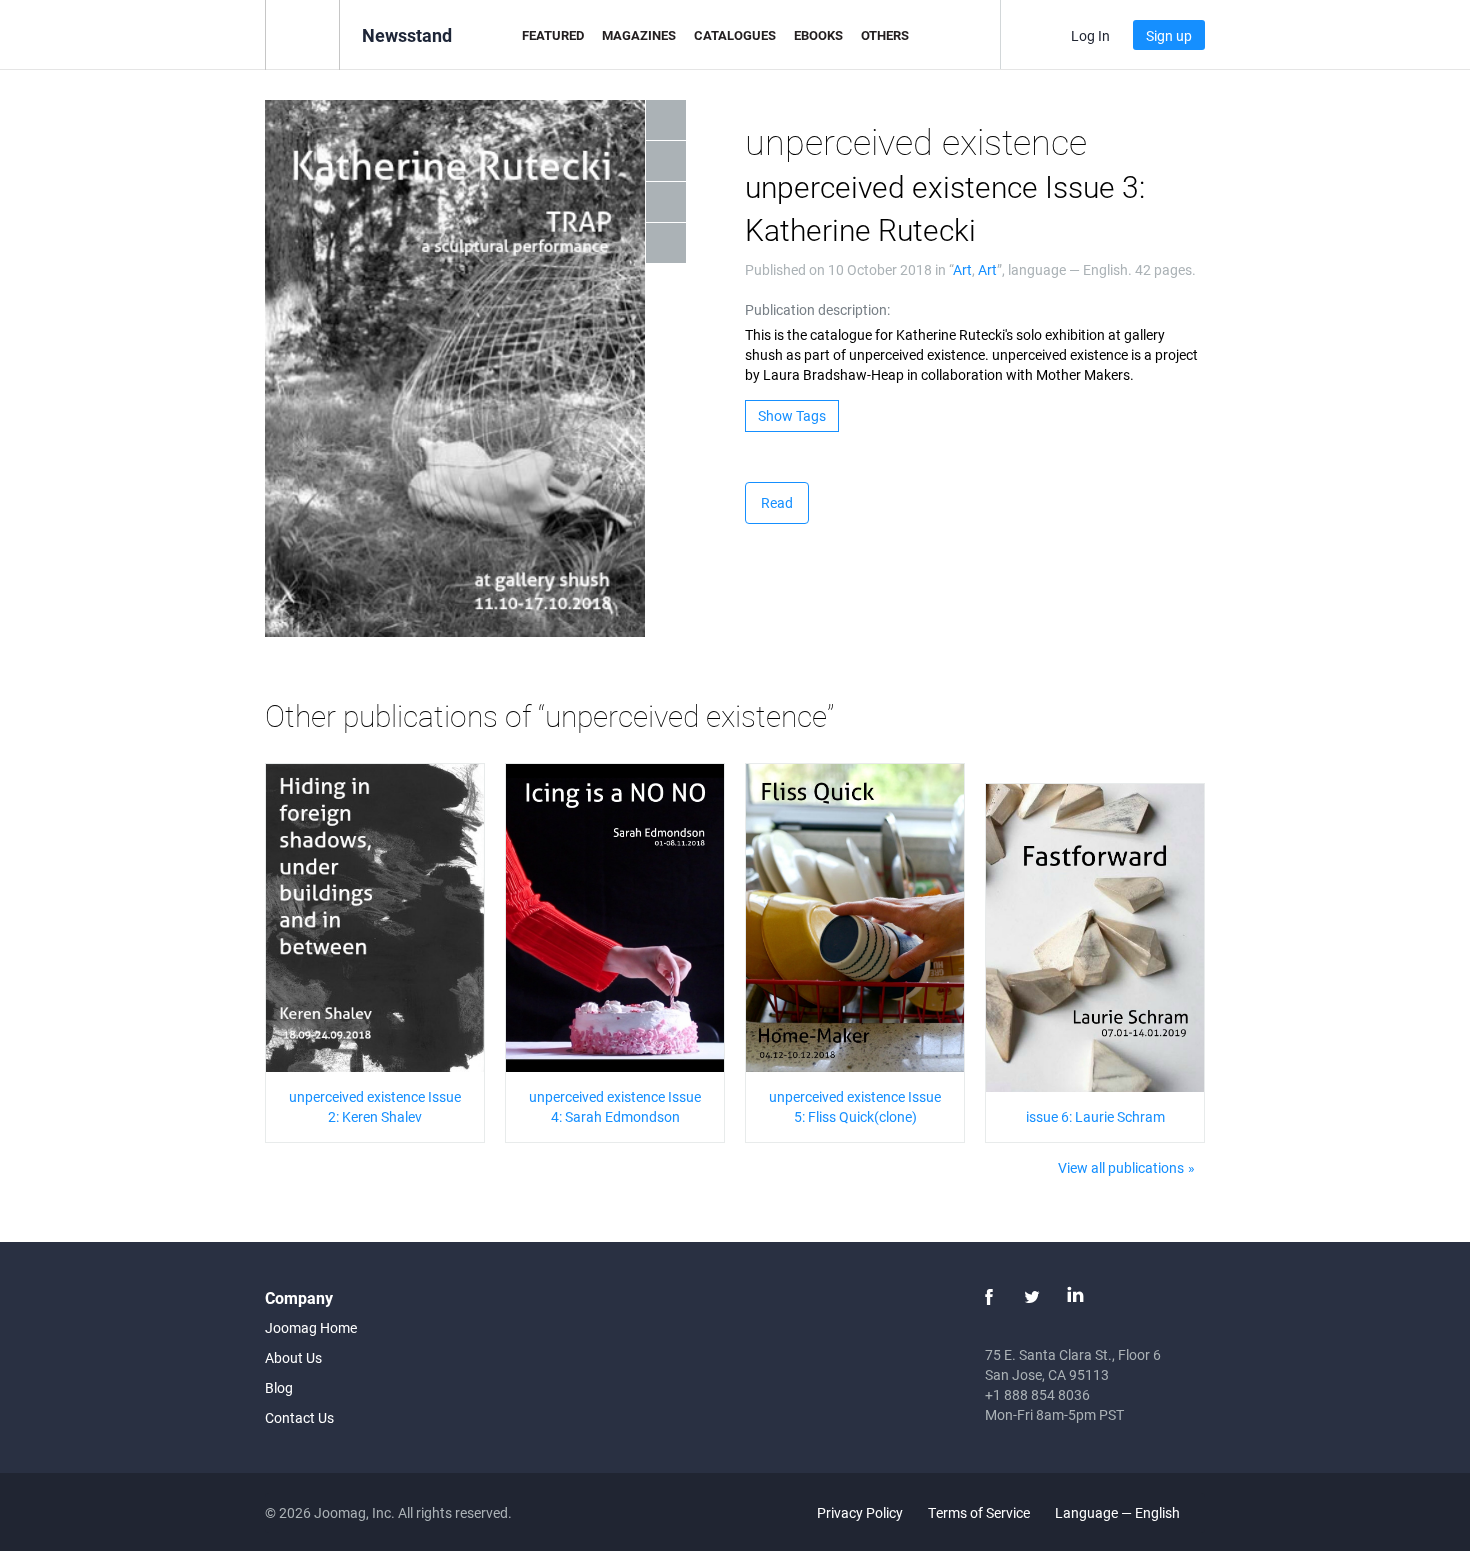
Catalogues (735, 35)
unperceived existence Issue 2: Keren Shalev (375, 1106)
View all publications (1121, 1167)
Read (777, 502)
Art (962, 269)
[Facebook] (989, 1297)
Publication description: (817, 309)
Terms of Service (979, 1512)
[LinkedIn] (1075, 1297)
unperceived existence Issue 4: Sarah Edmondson (615, 1106)
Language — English (1119, 1512)
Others (885, 35)
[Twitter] (1032, 1297)
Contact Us (299, 1417)
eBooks (818, 35)
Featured (553, 35)
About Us (293, 1357)
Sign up (1169, 35)
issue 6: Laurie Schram (1095, 1116)
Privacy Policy (860, 1512)
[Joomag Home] (302, 33)
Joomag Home (311, 1327)
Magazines (639, 35)
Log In (1090, 35)
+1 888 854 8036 (1037, 1394)
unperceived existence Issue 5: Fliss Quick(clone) (855, 1106)
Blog (279, 1387)
